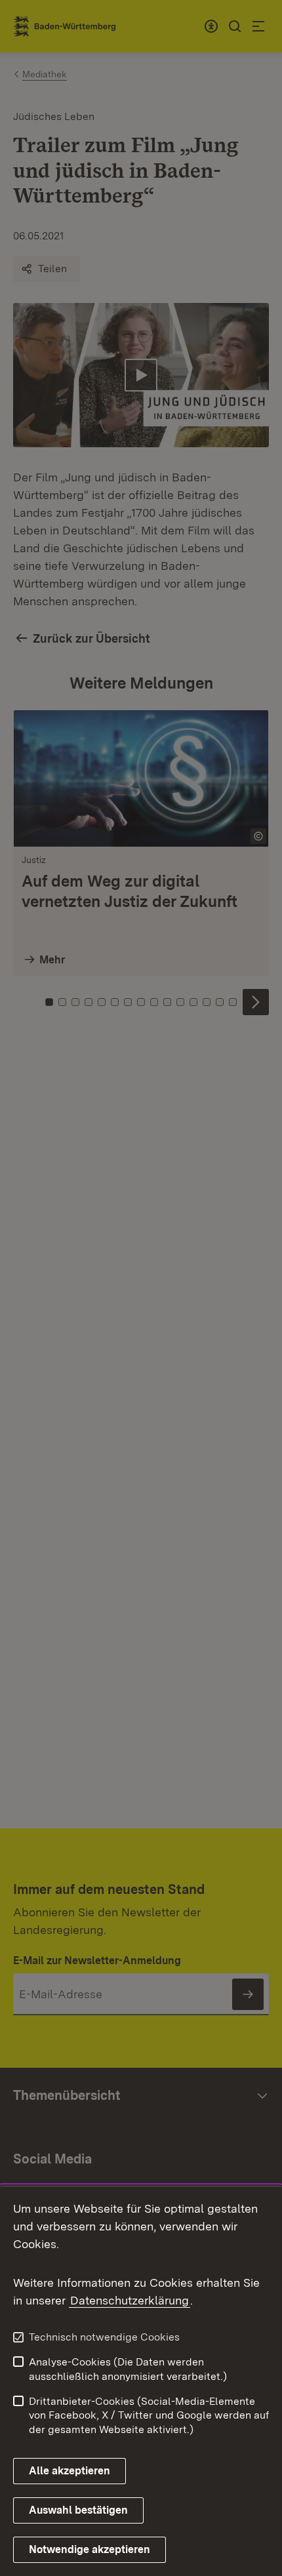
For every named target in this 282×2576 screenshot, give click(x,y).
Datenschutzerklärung (130, 2300)
